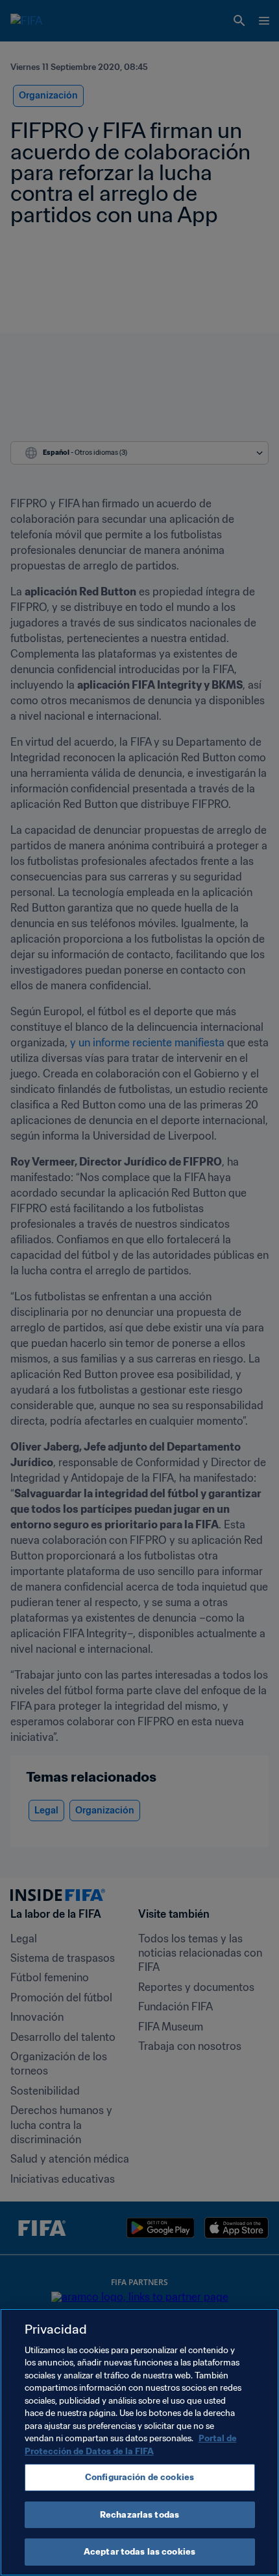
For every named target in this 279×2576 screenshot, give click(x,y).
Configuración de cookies (139, 2477)
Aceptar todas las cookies (139, 2552)
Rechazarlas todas (139, 2515)
